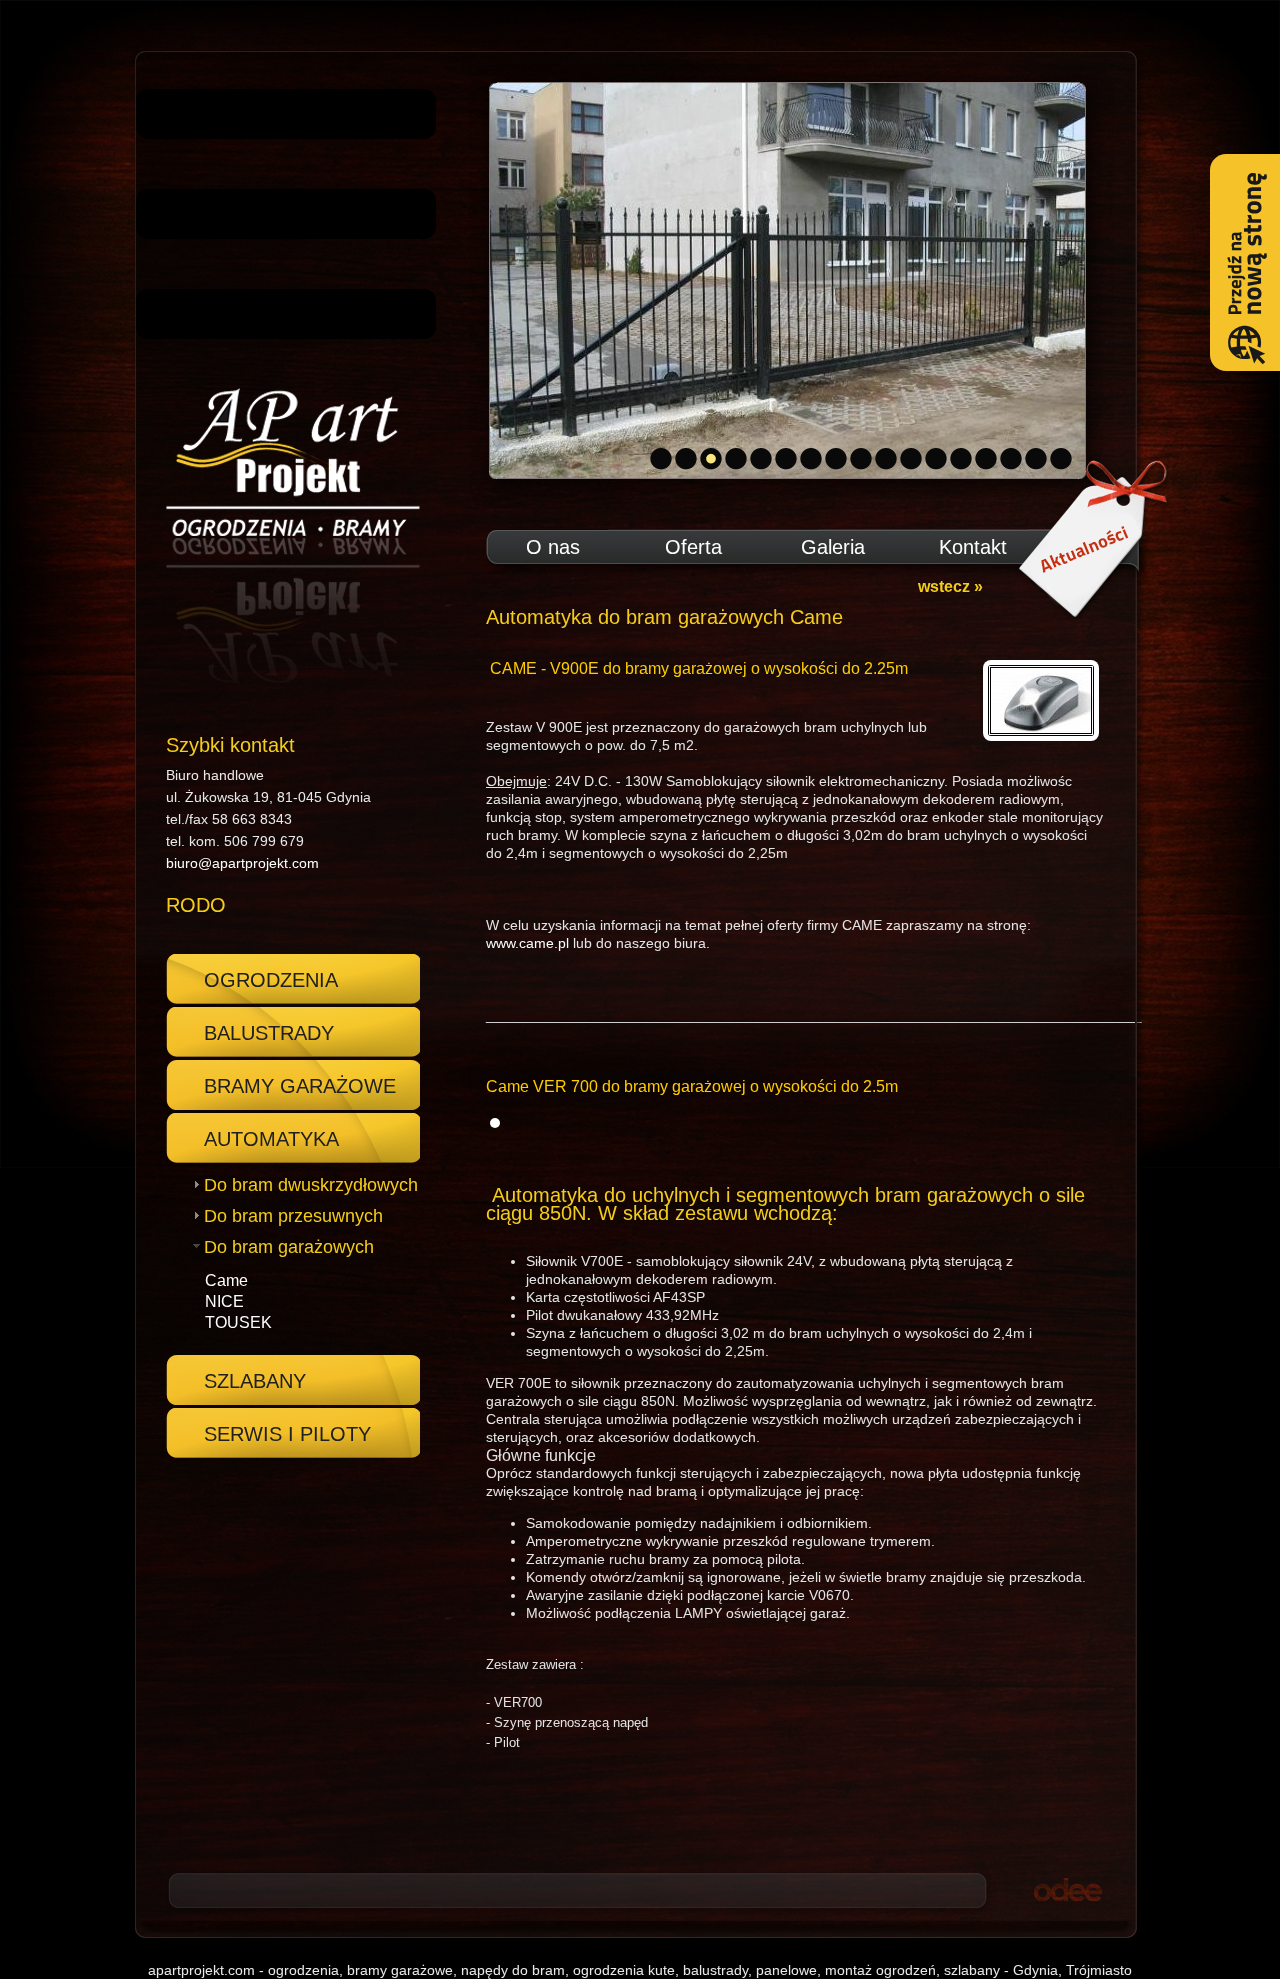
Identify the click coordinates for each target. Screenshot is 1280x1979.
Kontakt (973, 547)
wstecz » (950, 586)
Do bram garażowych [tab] (289, 1247)
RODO (196, 905)
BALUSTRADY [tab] (269, 1033)
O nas (553, 547)
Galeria (833, 547)
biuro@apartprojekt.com (242, 863)
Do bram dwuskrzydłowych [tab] (311, 1185)
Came (226, 1280)
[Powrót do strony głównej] (286, 537)
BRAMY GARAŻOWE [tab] (300, 1086)
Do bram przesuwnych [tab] (293, 1216)
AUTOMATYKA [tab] (271, 1139)
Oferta (693, 547)
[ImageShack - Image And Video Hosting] (495, 1123)
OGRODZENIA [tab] (271, 980)
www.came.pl (527, 943)
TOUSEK (238, 1322)
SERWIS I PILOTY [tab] (287, 1434)
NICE (224, 1301)
